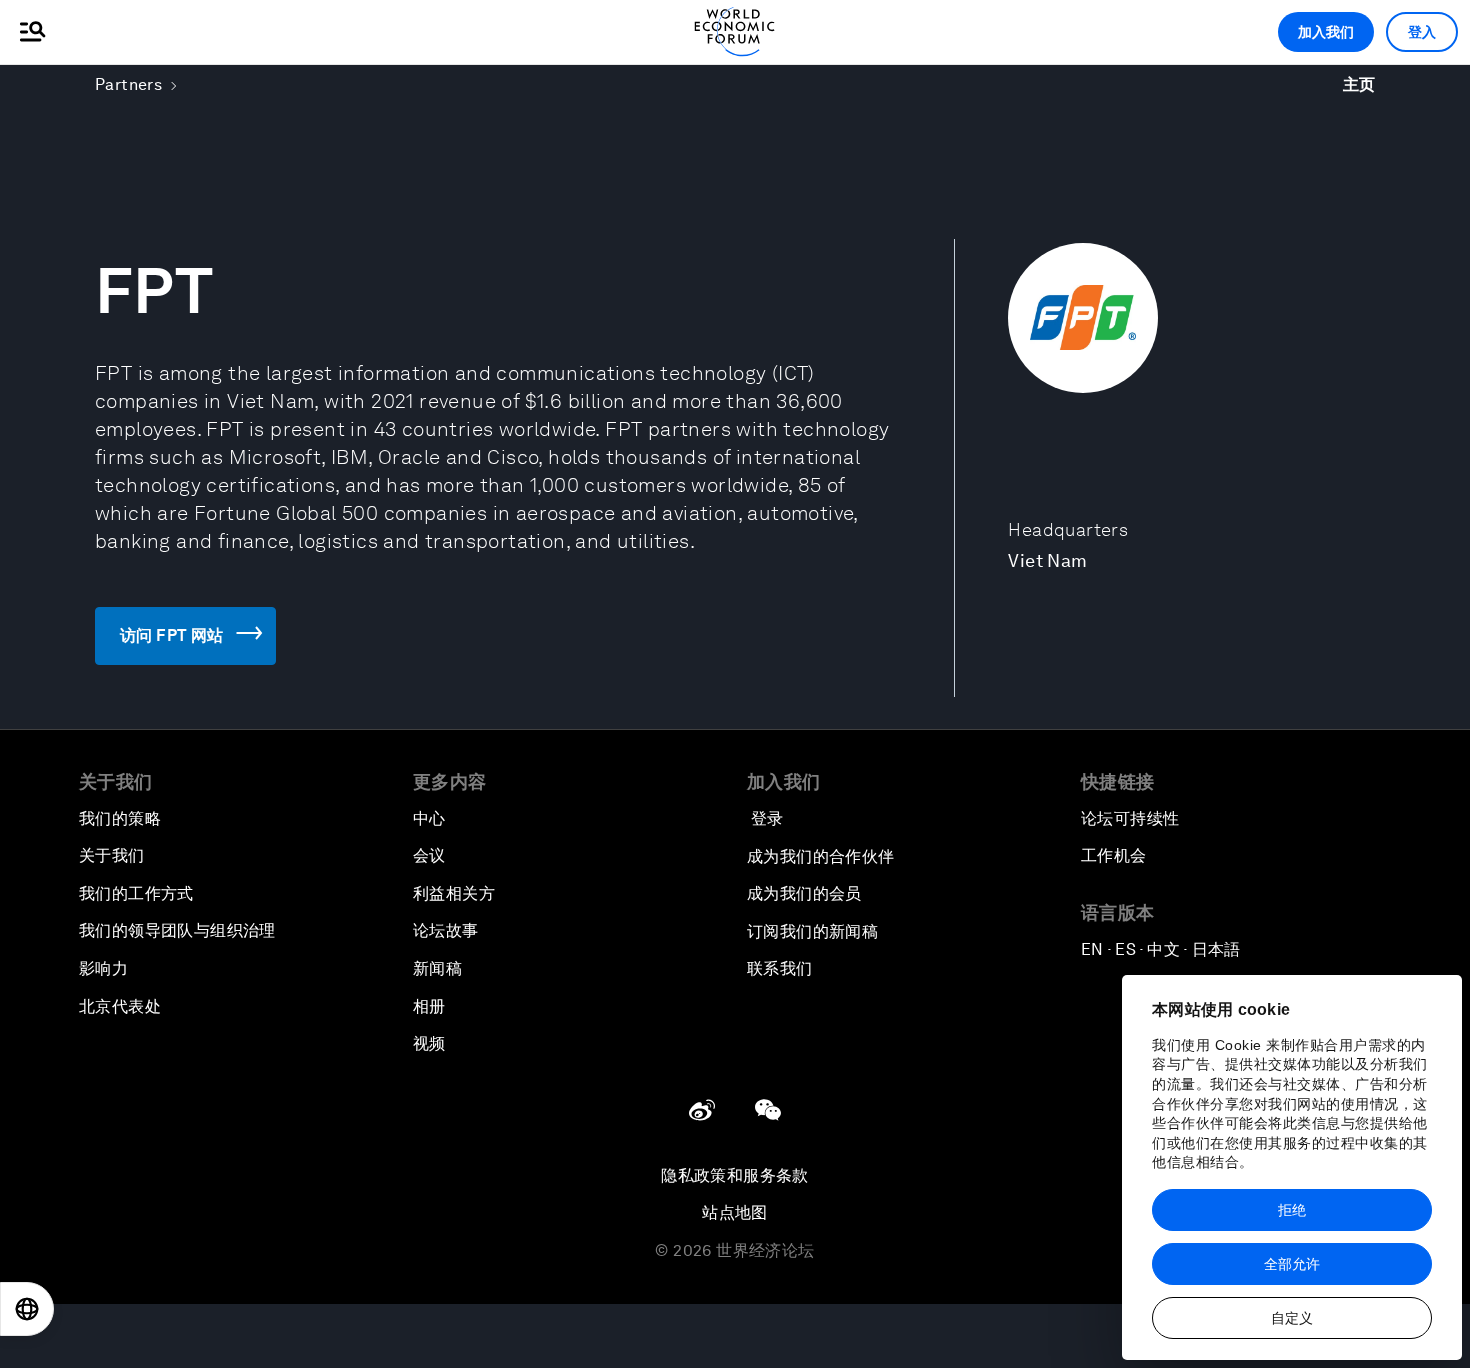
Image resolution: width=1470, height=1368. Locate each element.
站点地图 (735, 1212)
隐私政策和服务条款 (735, 1175)
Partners (128, 84)
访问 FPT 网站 (172, 635)
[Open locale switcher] (27, 1309)
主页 (1359, 84)
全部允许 (1292, 1264)
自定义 (1292, 1318)
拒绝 (1292, 1210)
